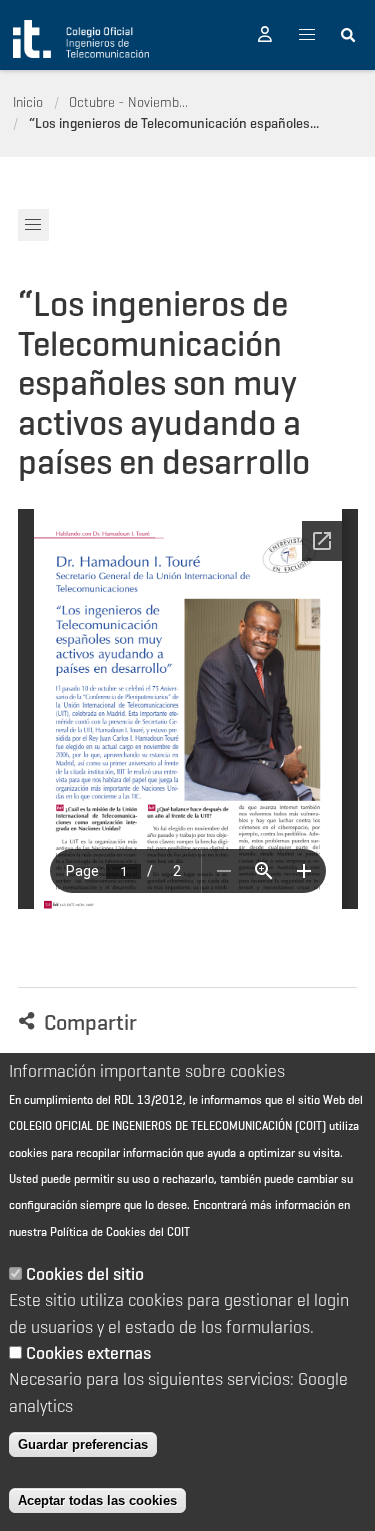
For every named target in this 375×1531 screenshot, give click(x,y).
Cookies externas (88, 1353)
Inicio (28, 102)
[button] (265, 35)
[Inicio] (81, 39)
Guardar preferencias (83, 1444)
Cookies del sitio (85, 1274)
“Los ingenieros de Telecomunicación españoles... (174, 123)
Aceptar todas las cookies (97, 1500)
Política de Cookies (98, 1231)
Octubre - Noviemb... (128, 102)
